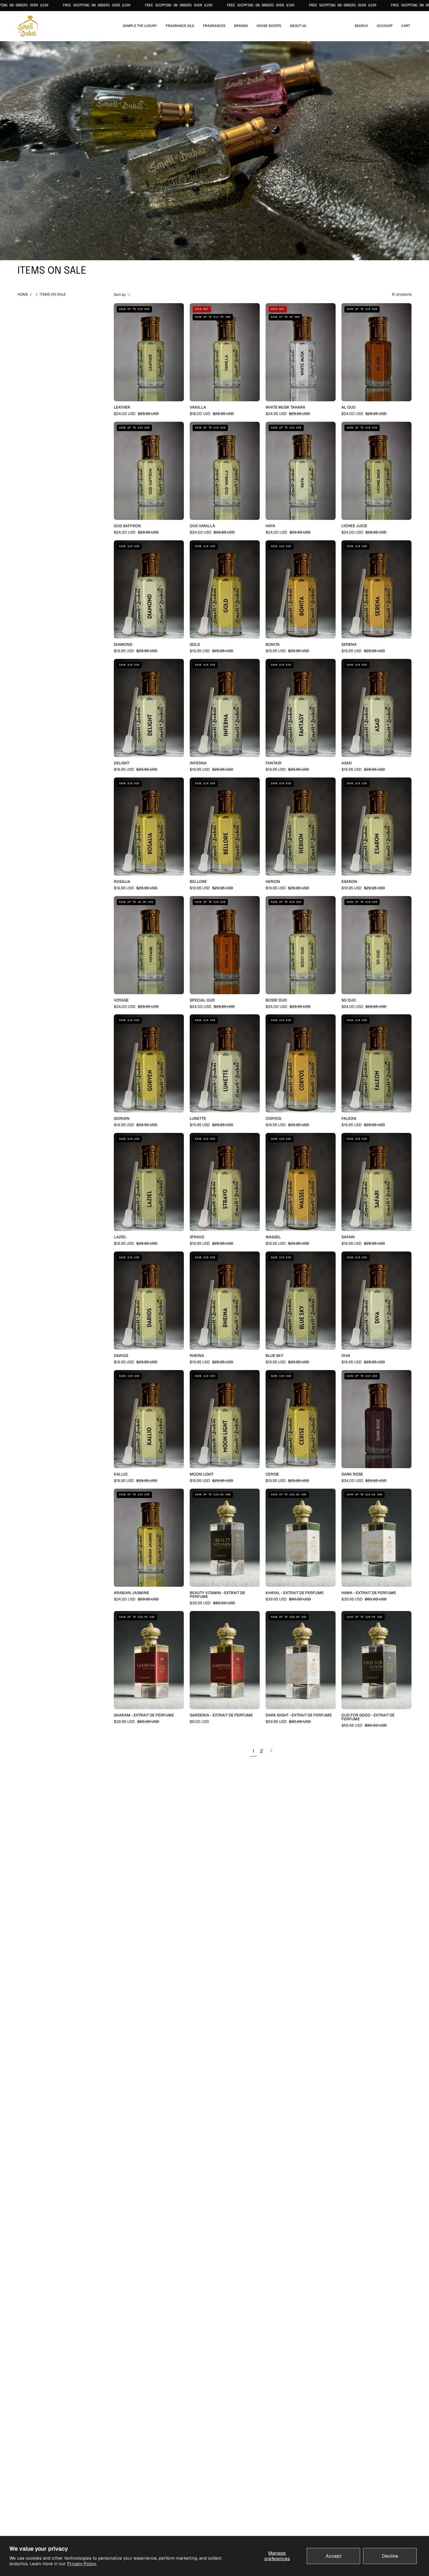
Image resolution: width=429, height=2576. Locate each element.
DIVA (346, 1356)
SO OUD (349, 1000)
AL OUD (348, 408)
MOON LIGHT (202, 1474)
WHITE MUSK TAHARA (285, 408)
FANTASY (274, 763)
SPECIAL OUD (202, 1000)
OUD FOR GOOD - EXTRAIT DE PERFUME (368, 1717)
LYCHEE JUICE (354, 526)
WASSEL (273, 1237)
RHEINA (197, 1356)
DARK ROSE (352, 1474)
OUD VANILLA (202, 526)
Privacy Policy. (82, 2564)
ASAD (347, 763)
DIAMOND (123, 645)
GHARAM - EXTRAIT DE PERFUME (144, 1715)
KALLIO (121, 1474)
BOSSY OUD (276, 1000)
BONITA (273, 645)
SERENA (349, 645)
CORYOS (273, 1119)
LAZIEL (120, 1237)
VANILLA (198, 408)
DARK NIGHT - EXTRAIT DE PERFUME (299, 1715)
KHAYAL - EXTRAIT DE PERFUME (295, 1593)
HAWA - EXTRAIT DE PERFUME (369, 1593)
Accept (334, 2556)
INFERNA (198, 763)
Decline (390, 2556)
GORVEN (122, 1119)
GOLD (195, 645)
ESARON (349, 882)
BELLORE (198, 882)
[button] (180, 26)
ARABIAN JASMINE (131, 1593)
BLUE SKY (274, 1356)
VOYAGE (121, 1000)
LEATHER (122, 408)
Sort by (120, 295)
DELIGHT (122, 763)
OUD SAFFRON (127, 526)
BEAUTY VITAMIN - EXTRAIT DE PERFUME (217, 1595)
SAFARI (348, 1237)
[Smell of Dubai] (28, 26)
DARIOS (121, 1356)
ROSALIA (122, 882)
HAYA (270, 526)
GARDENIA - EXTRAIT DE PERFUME (221, 1715)
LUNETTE (198, 1119)
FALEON (349, 1119)
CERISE (272, 1474)
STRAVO (197, 1237)
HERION (273, 882)
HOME (23, 294)
